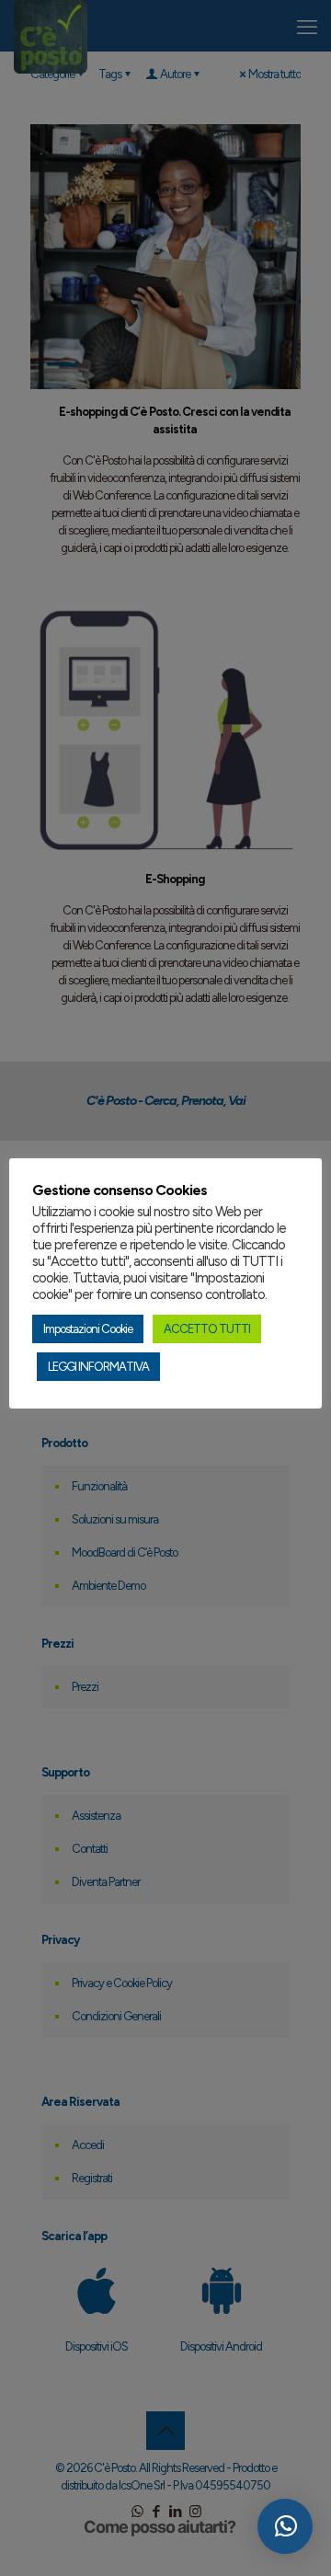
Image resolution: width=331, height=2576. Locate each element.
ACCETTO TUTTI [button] (207, 1329)
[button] (285, 2526)
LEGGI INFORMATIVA (98, 1367)
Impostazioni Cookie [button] (88, 1329)
